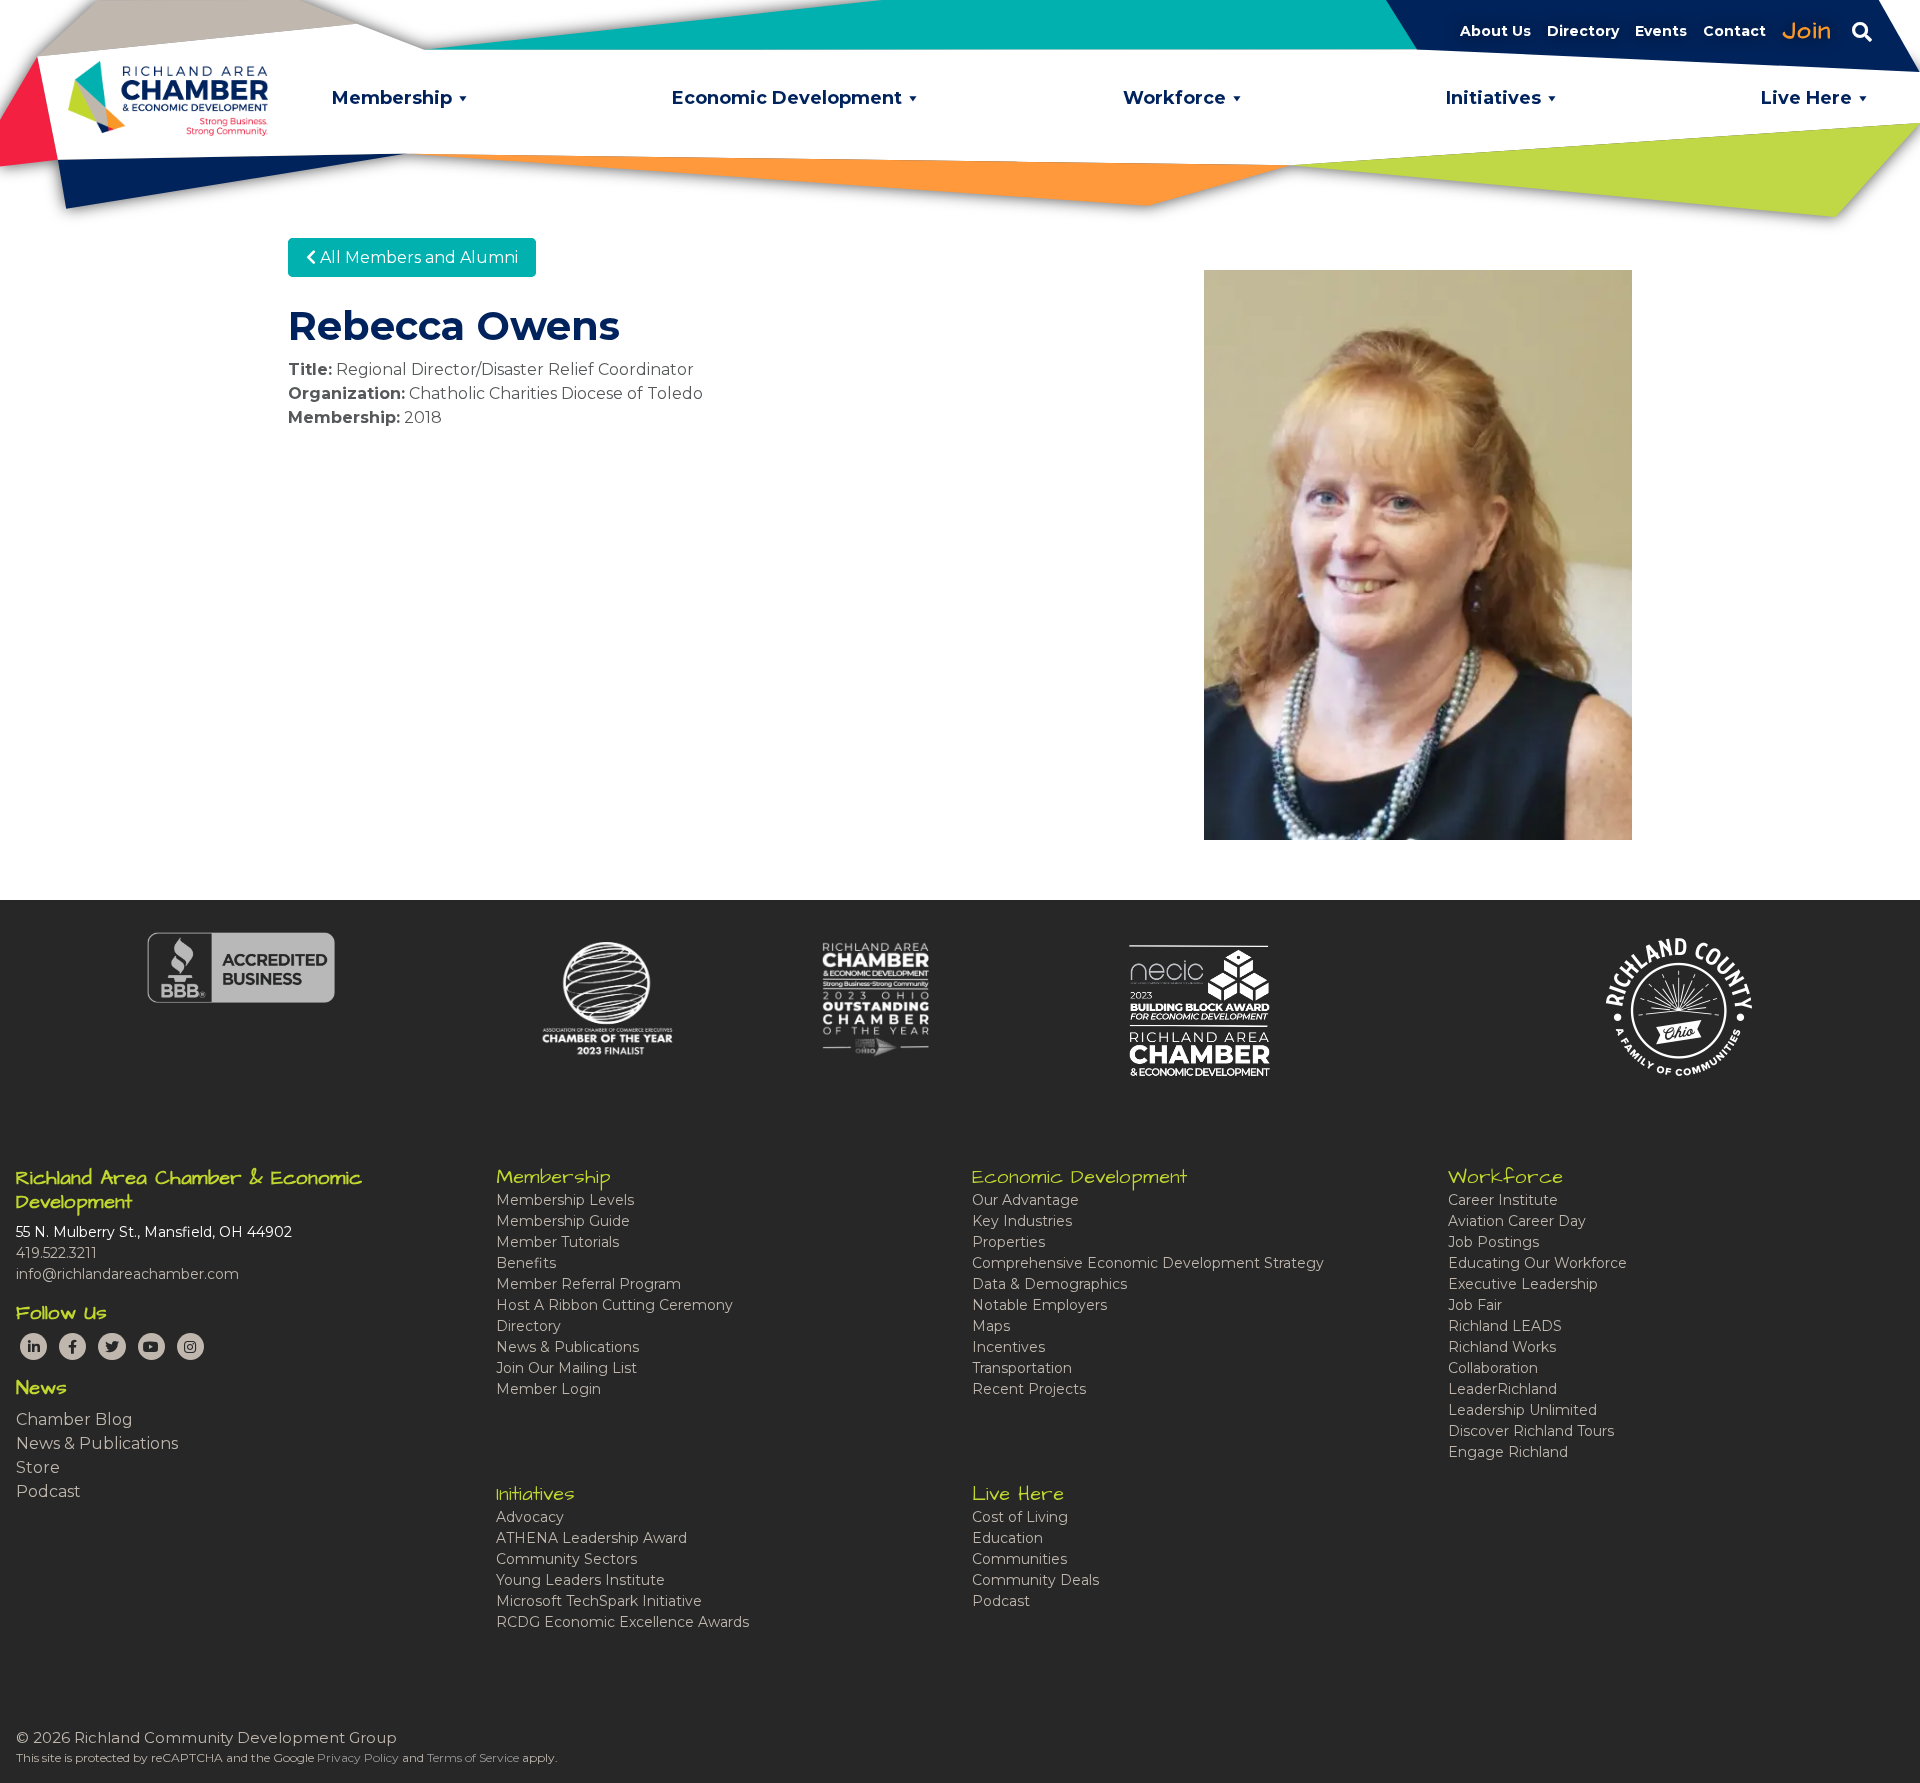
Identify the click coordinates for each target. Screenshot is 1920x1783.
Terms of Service (473, 1757)
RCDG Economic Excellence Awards (622, 1622)
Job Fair (1475, 1305)
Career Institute (1503, 1200)
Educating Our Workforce (1537, 1263)
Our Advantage (1025, 1200)
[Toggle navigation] (1862, 31)
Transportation (1022, 1368)
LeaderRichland (1502, 1389)
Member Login (548, 1389)
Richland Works (1502, 1347)
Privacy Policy (358, 1757)
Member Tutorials (557, 1242)
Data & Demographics (1049, 1284)
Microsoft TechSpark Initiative (599, 1601)
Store (38, 1467)
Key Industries (1022, 1221)
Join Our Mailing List (566, 1368)
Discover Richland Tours (1531, 1431)
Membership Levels (565, 1200)
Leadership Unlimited (1522, 1410)
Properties (1008, 1242)
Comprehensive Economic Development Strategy (1148, 1263)
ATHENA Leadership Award (591, 1538)
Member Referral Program (588, 1284)
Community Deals (1035, 1580)
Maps (991, 1326)
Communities (1019, 1559)
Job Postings (1493, 1242)
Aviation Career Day (1517, 1221)
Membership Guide (563, 1221)
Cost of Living (1020, 1517)
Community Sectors (566, 1559)
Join (1807, 31)
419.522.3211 (56, 1253)
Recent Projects (1029, 1389)
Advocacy (530, 1517)
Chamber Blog (74, 1419)
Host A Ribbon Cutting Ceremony (614, 1305)
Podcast (48, 1491)
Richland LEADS (1505, 1326)
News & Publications (97, 1443)
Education (1007, 1538)
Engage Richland (1508, 1452)
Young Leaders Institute (580, 1580)
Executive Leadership (1523, 1284)
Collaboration (1493, 1368)
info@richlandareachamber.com (127, 1274)
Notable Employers (1039, 1305)
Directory (528, 1326)
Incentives (1008, 1347)
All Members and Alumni (417, 257)
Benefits (526, 1263)
